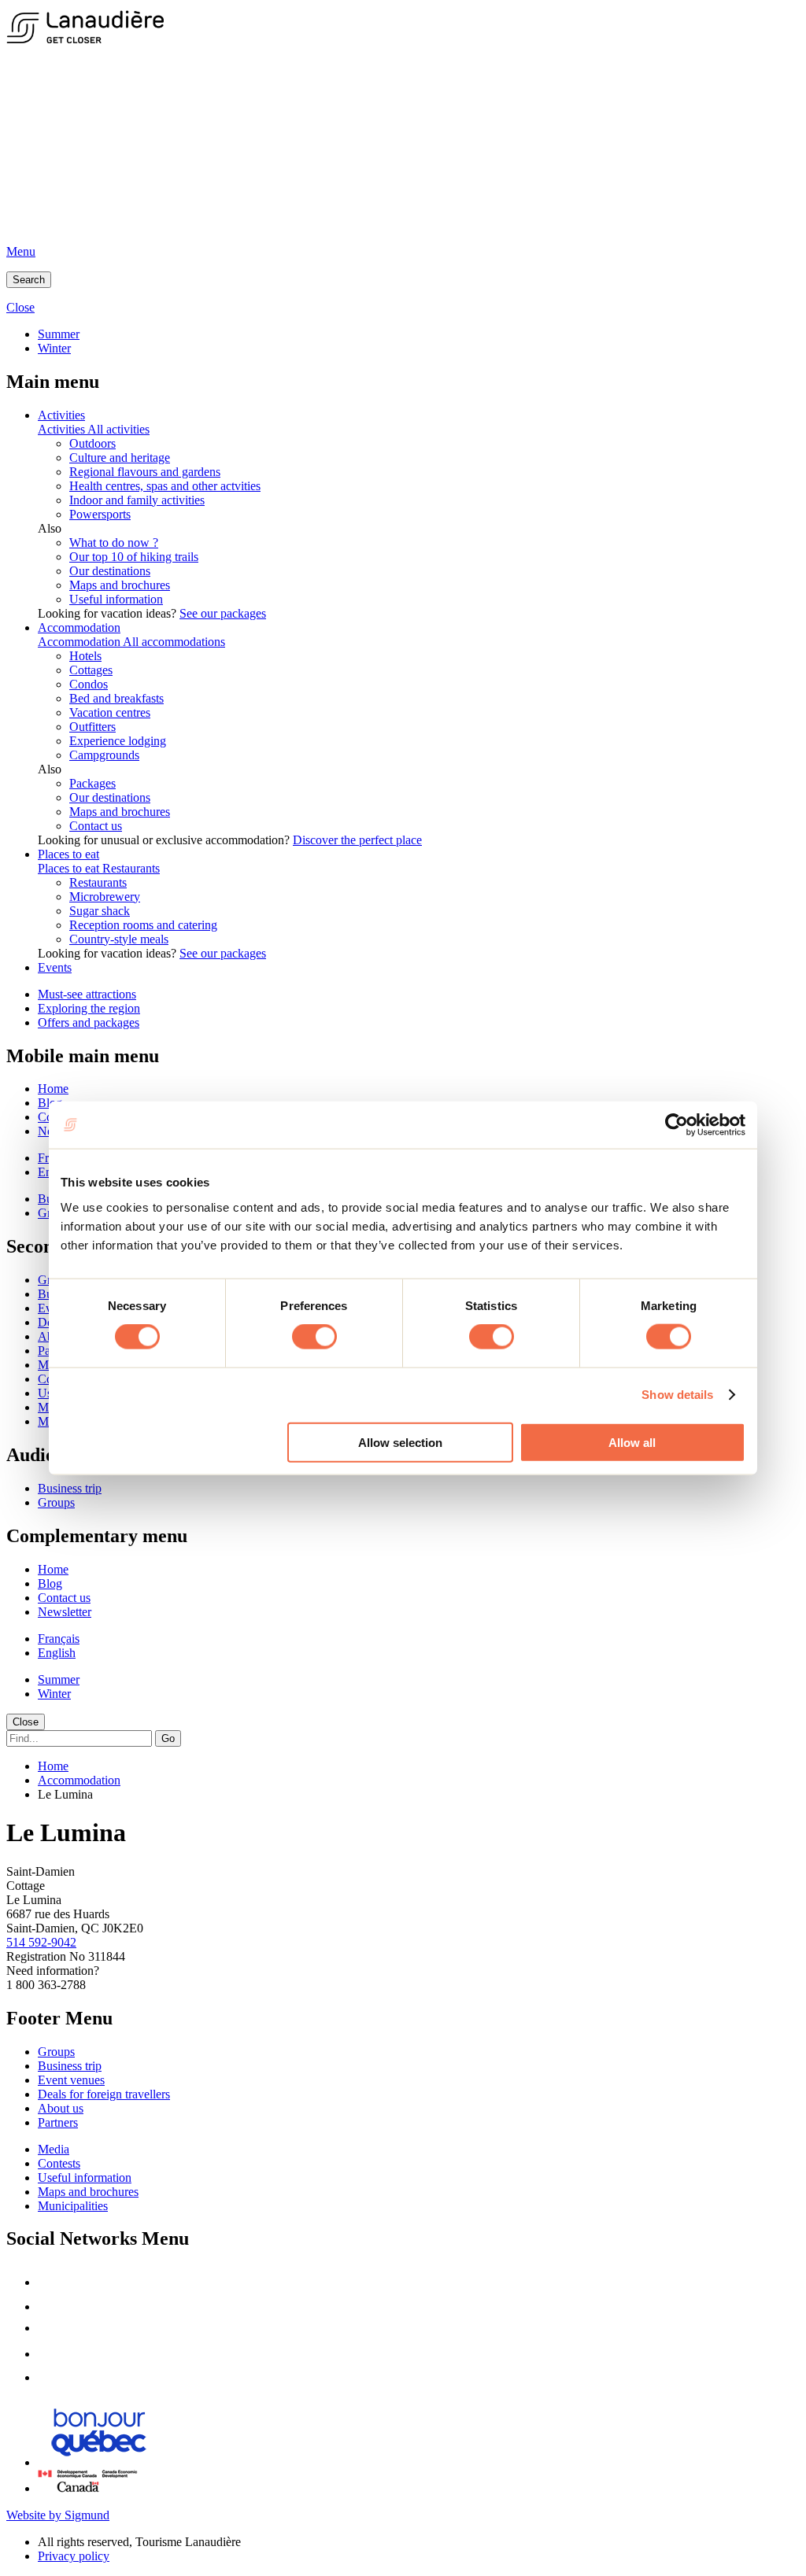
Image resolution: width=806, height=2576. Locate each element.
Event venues (71, 2080)
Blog (50, 1583)
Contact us (96, 826)
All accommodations (174, 642)
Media (54, 2149)
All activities (118, 429)
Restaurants (131, 868)
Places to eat (68, 854)
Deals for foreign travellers (104, 2094)
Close (26, 1722)
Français (59, 1639)
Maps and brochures (120, 585)
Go (168, 1738)
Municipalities (73, 2206)
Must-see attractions (87, 994)
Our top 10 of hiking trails (134, 557)
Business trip (70, 1488)
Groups (56, 1502)
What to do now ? (114, 543)
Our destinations (110, 571)
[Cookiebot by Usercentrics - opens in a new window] (677, 1125)
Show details (677, 1395)
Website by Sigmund (58, 2515)
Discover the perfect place (357, 840)
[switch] (314, 1337)
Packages (92, 783)
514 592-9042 (41, 1942)
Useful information (116, 599)
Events (55, 967)
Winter (54, 348)
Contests (59, 2163)
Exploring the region (89, 1008)
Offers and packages (89, 1022)
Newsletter (65, 1612)
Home (53, 1089)
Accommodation (79, 627)
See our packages (223, 613)
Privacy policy (74, 2556)
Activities (61, 415)
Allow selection (400, 1442)
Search (29, 280)
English (57, 1653)
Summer (59, 334)
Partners (58, 2122)
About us (61, 2108)
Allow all (632, 1442)
